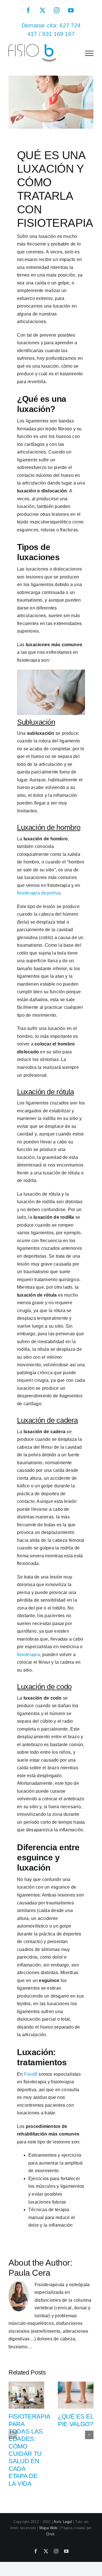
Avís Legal (63, 2522)
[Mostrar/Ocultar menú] (89, 53)
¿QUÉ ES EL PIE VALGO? (76, 2420)
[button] (13, 2435)
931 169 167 (58, 34)
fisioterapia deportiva (39, 893)
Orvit (50, 2534)
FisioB (31, 2074)
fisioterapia (28, 1655)
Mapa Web (48, 2528)
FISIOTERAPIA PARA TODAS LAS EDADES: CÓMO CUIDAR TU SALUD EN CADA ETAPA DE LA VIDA (29, 2450)
